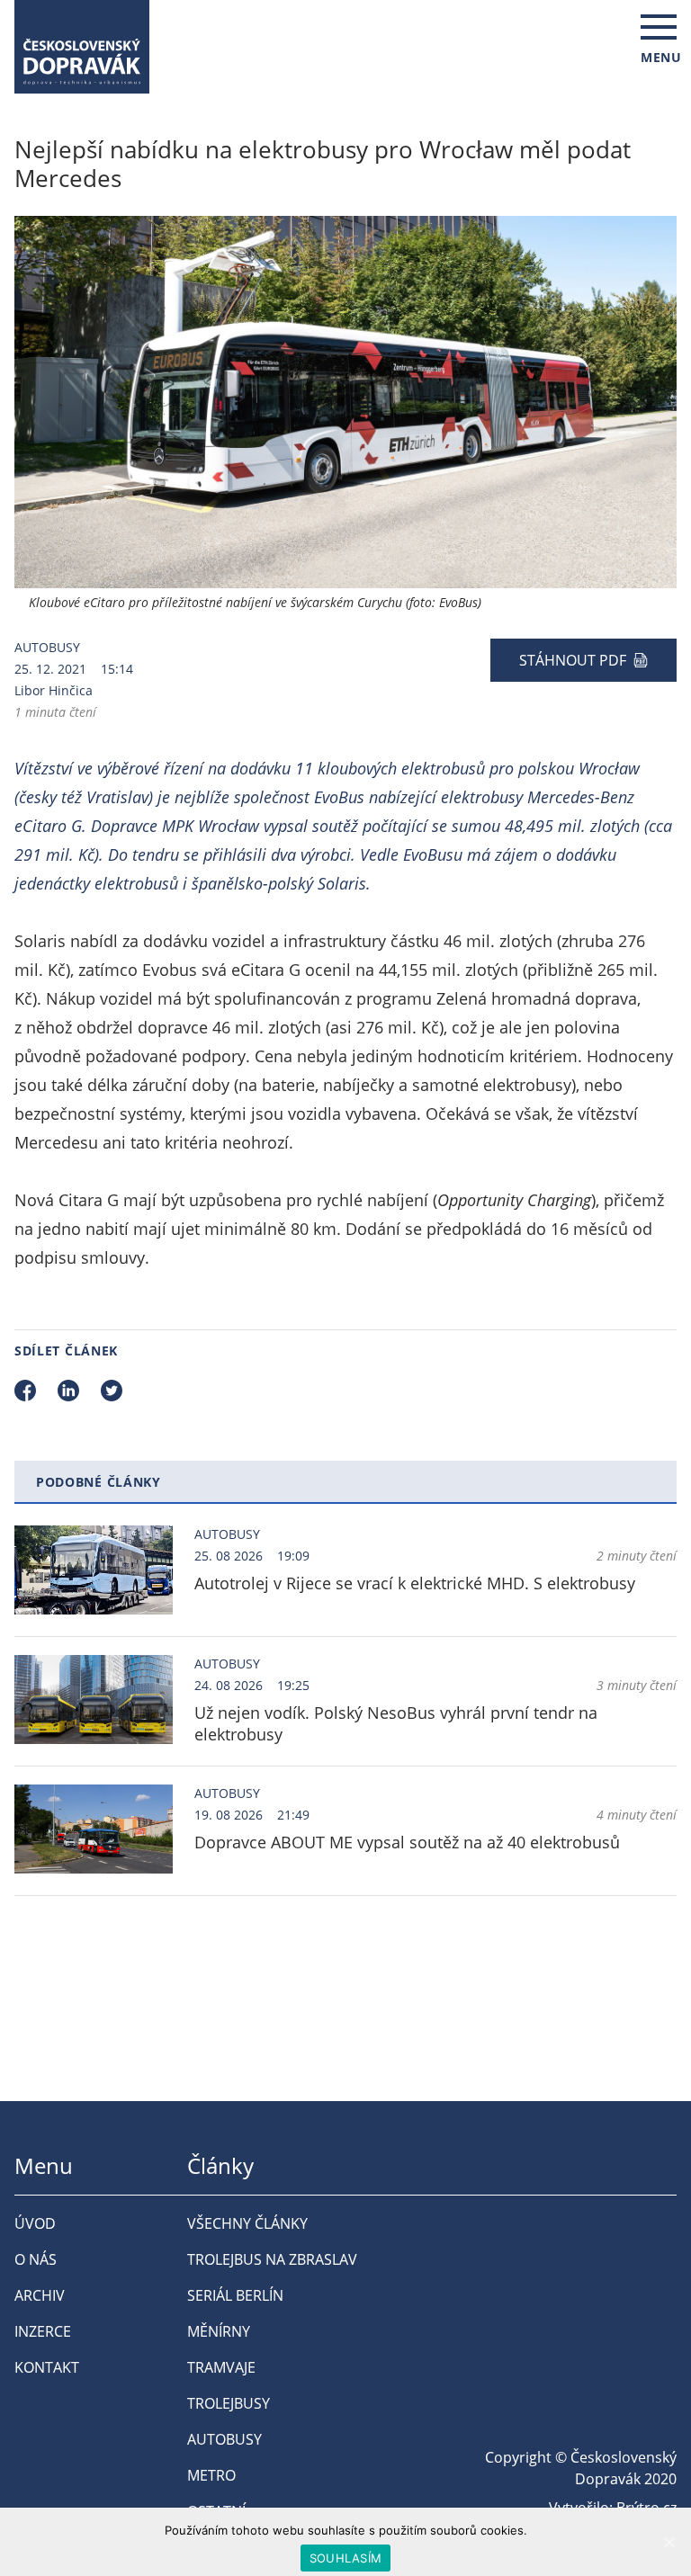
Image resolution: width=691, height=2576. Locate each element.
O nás (36, 2259)
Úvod (35, 2223)
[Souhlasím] (669, 2542)
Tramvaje (221, 2367)
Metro (211, 2475)
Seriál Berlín (235, 2295)
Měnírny (219, 2331)
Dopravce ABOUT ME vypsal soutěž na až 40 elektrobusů (407, 1842)
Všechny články (247, 2223)
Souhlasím (345, 2558)
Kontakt (47, 2367)
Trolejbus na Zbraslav (272, 2259)
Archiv (40, 2295)
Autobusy (47, 647)
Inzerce (43, 2331)
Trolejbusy (229, 2403)
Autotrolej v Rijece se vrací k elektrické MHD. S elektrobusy (415, 1583)
